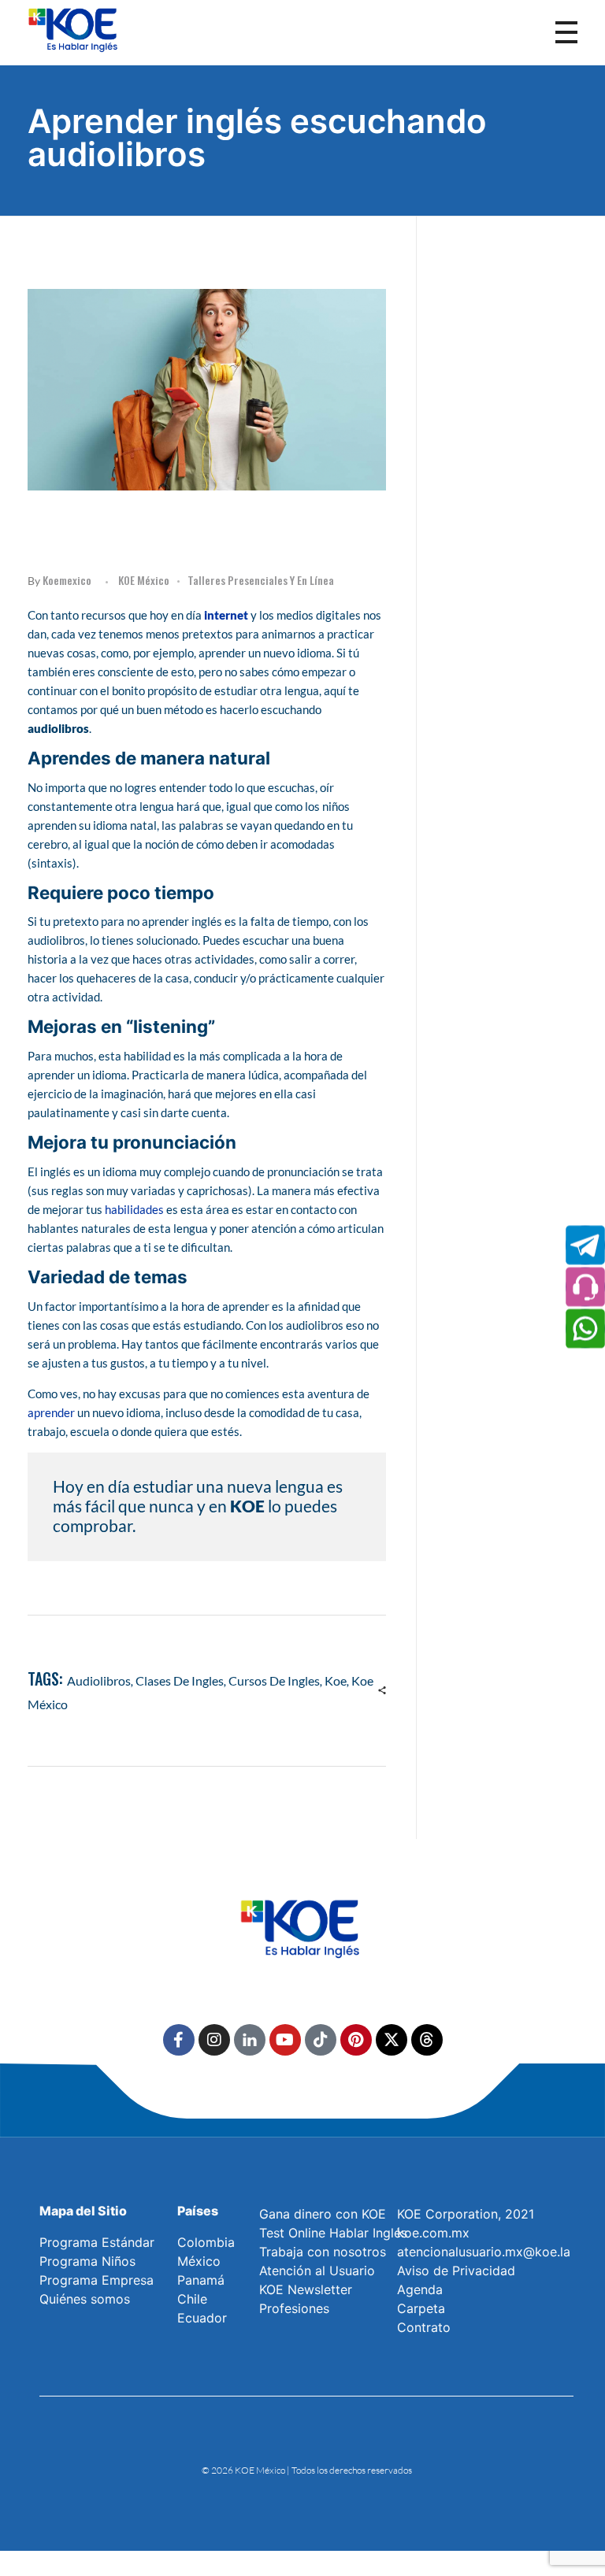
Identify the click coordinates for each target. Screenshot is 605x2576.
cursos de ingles (274, 1680)
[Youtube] (285, 2040)
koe (336, 1680)
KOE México (144, 580)
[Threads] (427, 2040)
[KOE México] (75, 29)
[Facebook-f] (179, 2040)
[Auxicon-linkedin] (250, 2040)
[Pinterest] (356, 2040)
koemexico (67, 580)
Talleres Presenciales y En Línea (261, 580)
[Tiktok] (321, 2040)
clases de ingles (180, 1680)
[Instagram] (214, 2040)
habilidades (134, 1209)
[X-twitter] (392, 2040)
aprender (51, 1412)
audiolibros (99, 1680)
